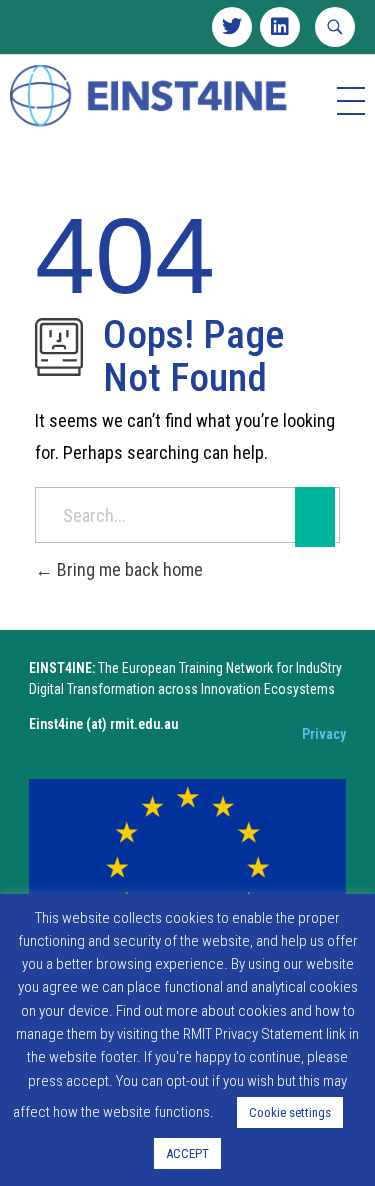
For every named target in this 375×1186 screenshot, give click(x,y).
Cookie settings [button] (290, 1112)
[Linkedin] (280, 27)
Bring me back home (128, 569)
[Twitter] (232, 27)
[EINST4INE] (150, 97)
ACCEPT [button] (187, 1153)
